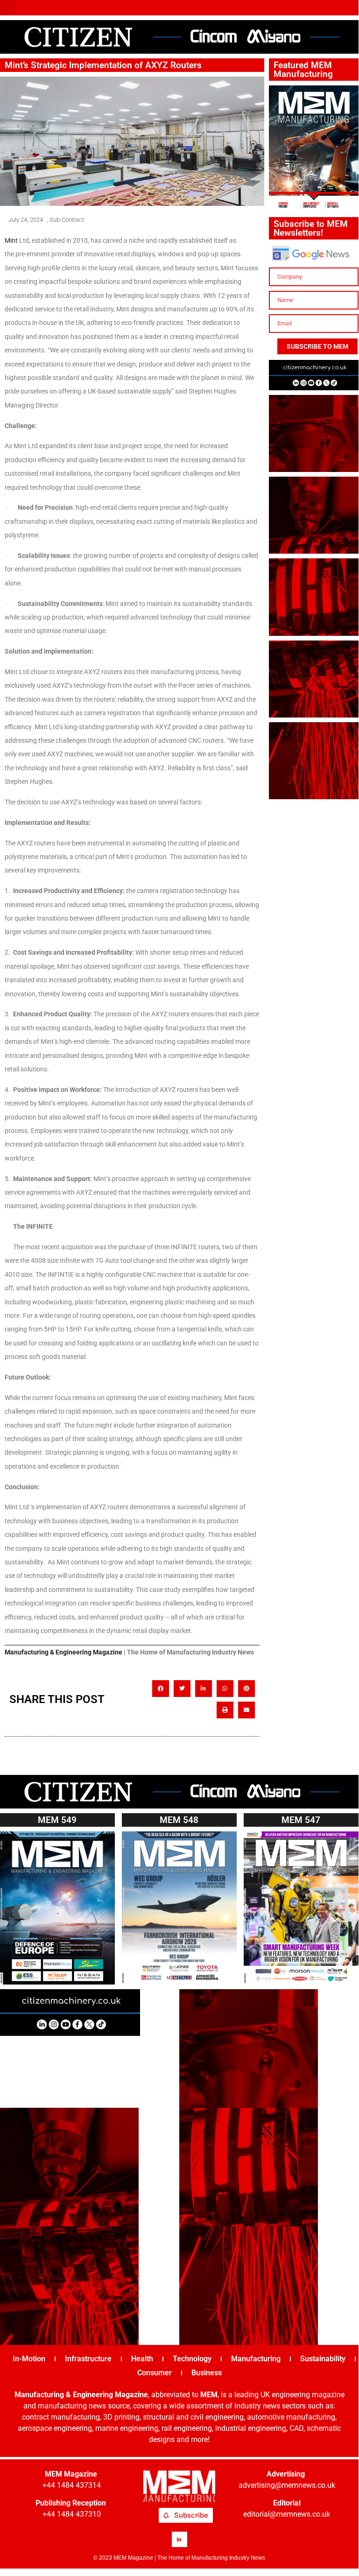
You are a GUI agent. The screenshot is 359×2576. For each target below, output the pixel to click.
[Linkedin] (179, 2539)
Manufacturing (256, 2359)
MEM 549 (57, 1820)
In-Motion (29, 2359)
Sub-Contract (67, 220)
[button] (8, 8)
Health (142, 2359)
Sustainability (323, 2359)
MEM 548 (179, 1820)
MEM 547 (301, 1820)
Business (207, 2373)
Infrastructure (88, 2359)
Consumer (155, 2373)
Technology (192, 2359)
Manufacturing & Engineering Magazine (63, 1652)
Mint (11, 240)
